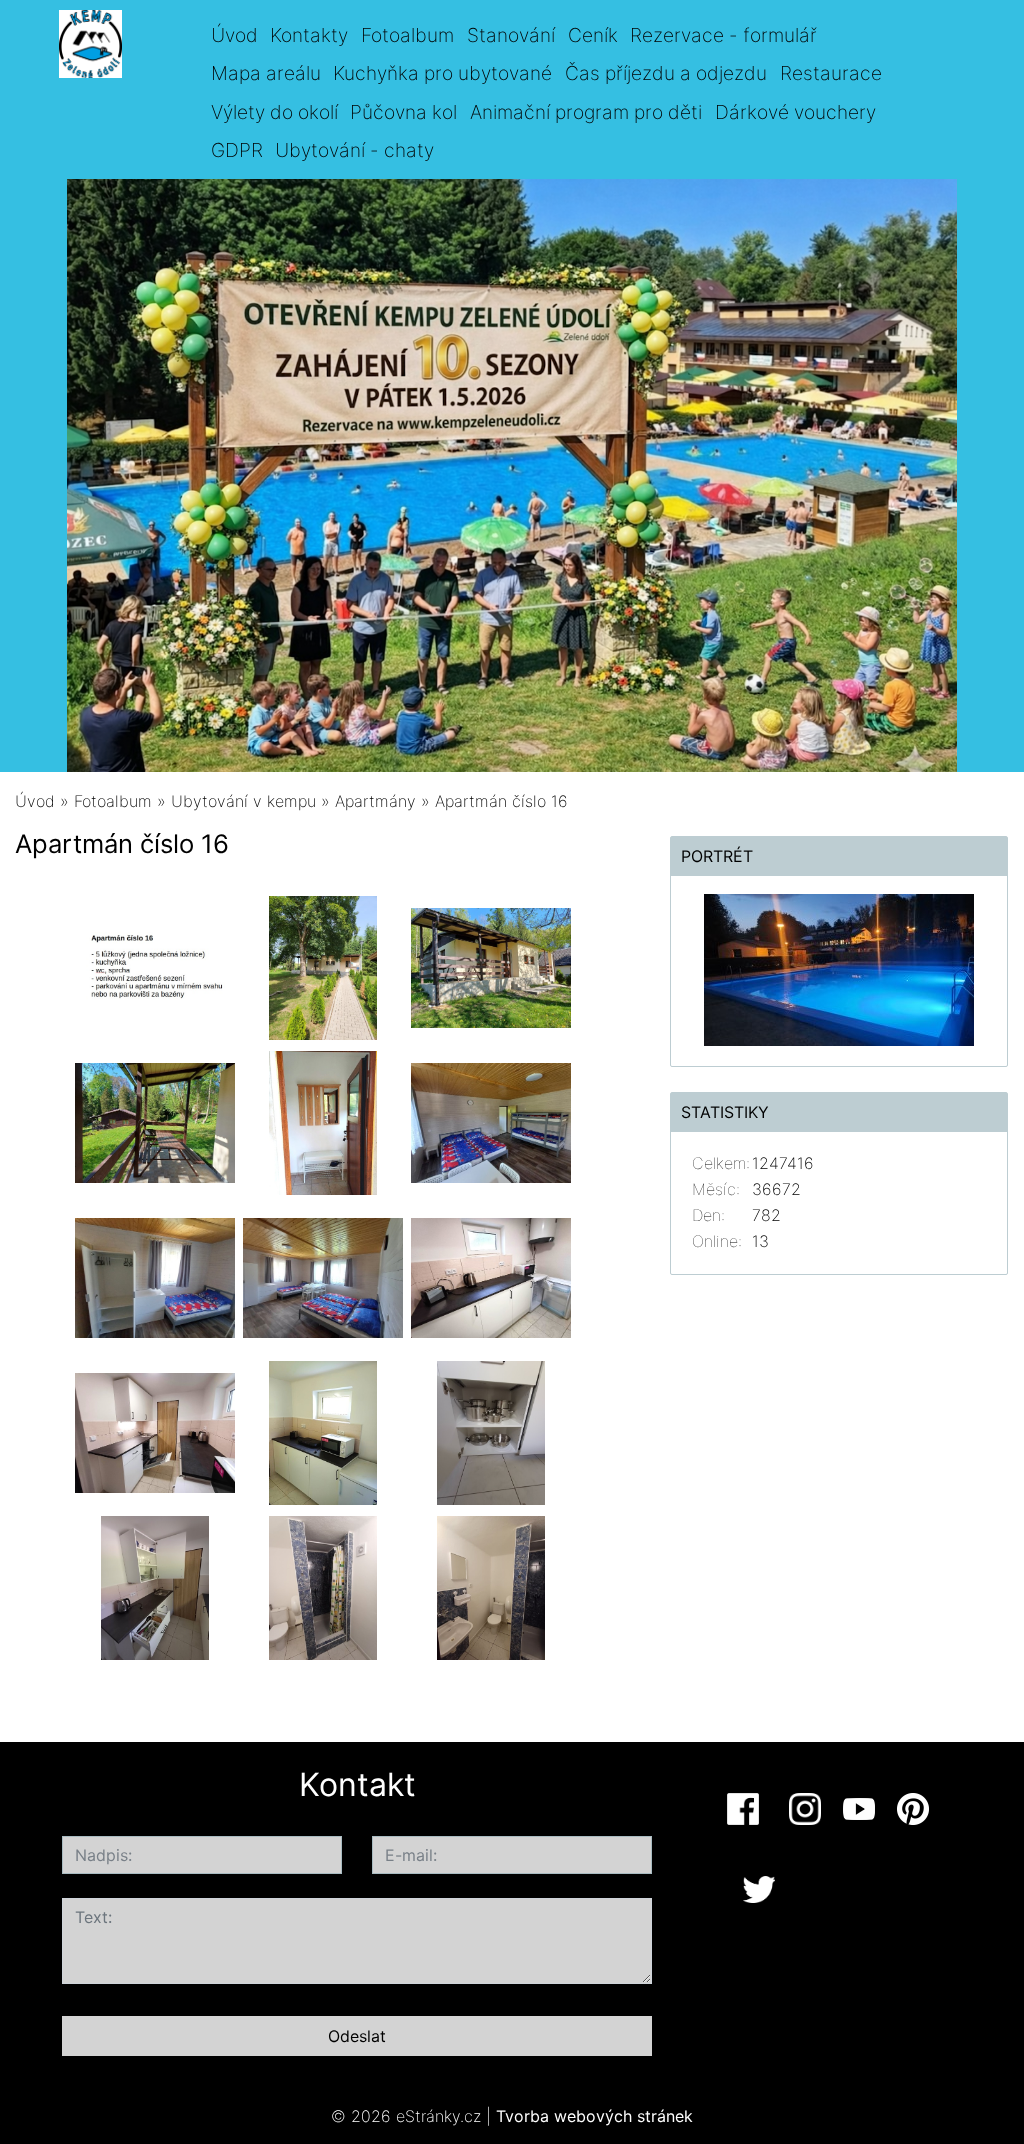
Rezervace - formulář (723, 35)
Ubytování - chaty (354, 150)
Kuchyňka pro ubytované (442, 73)
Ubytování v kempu (243, 801)
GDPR (237, 150)
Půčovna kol (403, 112)
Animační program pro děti (586, 112)
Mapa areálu (266, 73)
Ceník (593, 35)
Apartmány (375, 801)
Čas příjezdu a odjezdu (666, 73)
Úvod (234, 35)
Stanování (511, 35)
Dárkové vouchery (795, 112)
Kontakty (309, 35)
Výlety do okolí (274, 112)
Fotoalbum (407, 35)
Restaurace (831, 73)
